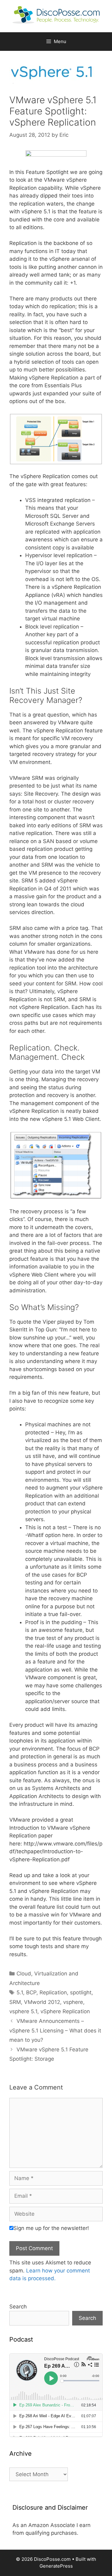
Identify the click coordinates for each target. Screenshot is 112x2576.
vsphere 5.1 (23, 2011)
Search (18, 2307)
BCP (31, 1992)
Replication (53, 1992)
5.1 (20, 1992)
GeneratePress (56, 2566)
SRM (15, 2002)
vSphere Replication (65, 2011)
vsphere (73, 2002)
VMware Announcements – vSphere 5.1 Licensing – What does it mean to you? (55, 2030)
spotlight (81, 1992)
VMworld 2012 (42, 2002)
